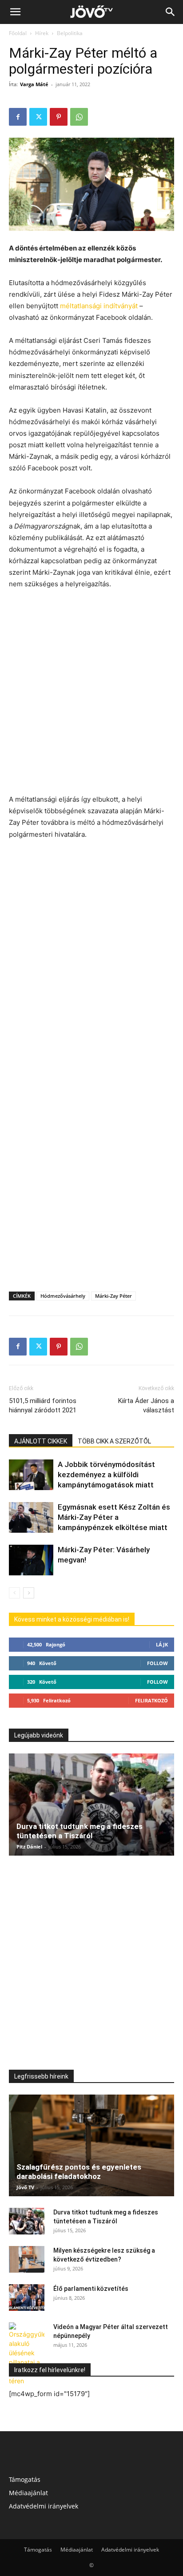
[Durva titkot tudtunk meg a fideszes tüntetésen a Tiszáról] (91, 1805)
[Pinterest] (59, 117)
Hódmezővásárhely (63, 1296)
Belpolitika (70, 33)
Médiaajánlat (28, 2493)
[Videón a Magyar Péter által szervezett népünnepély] (27, 2354)
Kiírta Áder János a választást (146, 1405)
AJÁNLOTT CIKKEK (41, 1441)
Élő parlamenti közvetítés (91, 2289)
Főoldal (18, 33)
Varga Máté (34, 84)
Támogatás (25, 2479)
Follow (157, 1663)
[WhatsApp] (79, 117)
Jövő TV (25, 2187)
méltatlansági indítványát (99, 306)
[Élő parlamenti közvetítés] (27, 2298)
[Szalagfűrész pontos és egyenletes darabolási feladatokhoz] (91, 2146)
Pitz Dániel (29, 1847)
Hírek (42, 33)
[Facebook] (18, 117)
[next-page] (29, 1593)
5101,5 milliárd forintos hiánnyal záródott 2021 (43, 1405)
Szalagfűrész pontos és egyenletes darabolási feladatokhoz (79, 2172)
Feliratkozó (151, 1700)
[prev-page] (14, 1593)
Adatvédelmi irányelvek (44, 2506)
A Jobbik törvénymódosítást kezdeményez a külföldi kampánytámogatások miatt (106, 1475)
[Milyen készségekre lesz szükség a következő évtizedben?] (27, 2259)
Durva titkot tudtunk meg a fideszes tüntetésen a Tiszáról (80, 1831)
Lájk (162, 1644)
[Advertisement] (91, 693)
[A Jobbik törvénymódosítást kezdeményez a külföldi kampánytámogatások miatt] (31, 1475)
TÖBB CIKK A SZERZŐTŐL (114, 1441)
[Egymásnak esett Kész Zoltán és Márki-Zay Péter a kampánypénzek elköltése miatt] (31, 1517)
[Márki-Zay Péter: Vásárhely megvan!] (31, 1560)
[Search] (171, 12)
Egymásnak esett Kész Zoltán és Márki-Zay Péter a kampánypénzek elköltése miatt (114, 1517)
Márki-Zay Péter (113, 1296)
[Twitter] (38, 117)
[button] (15, 12)
